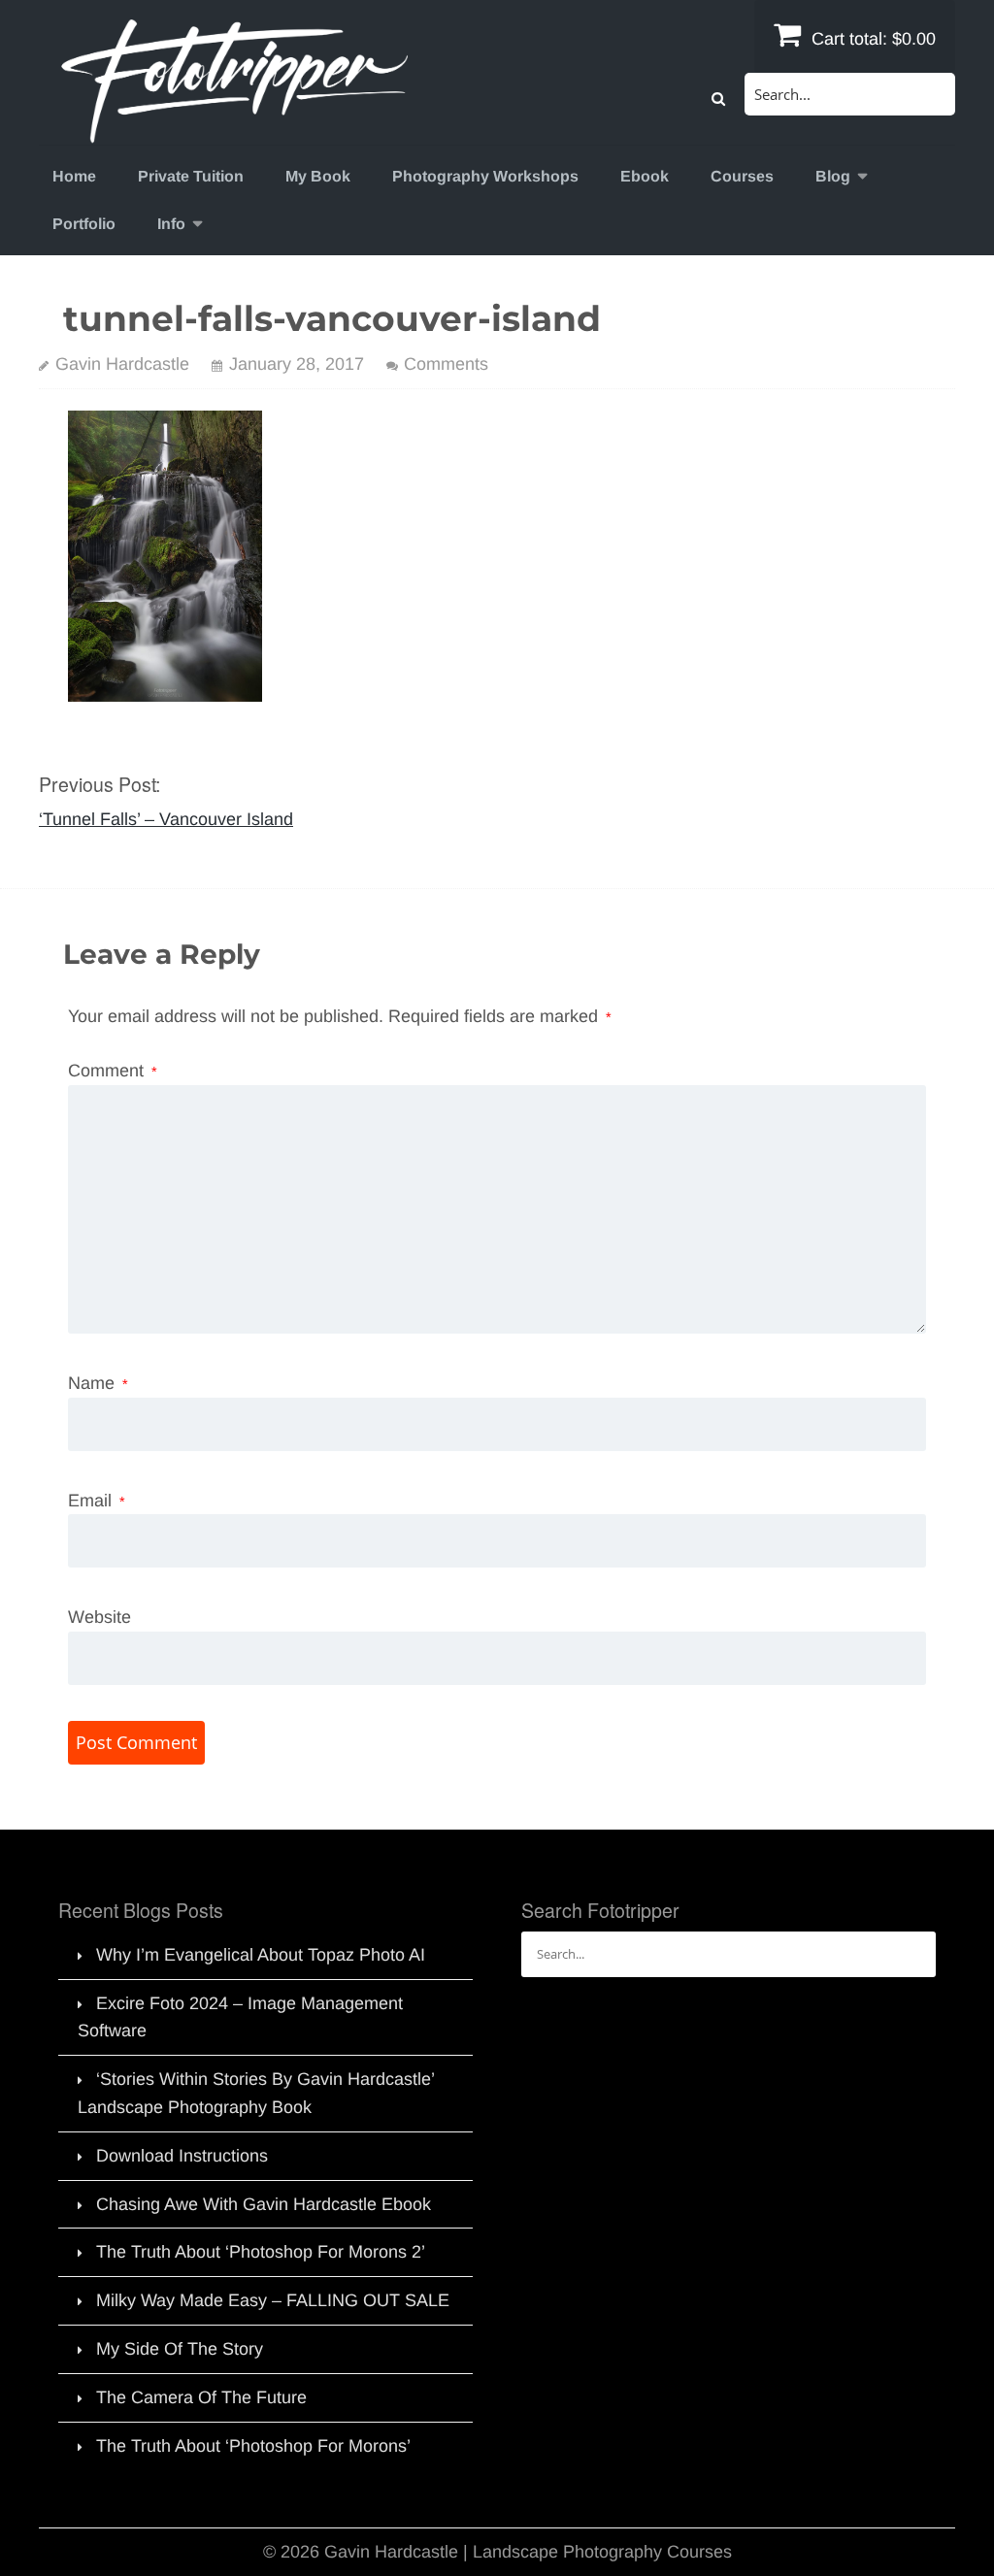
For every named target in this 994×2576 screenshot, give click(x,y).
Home (74, 176)
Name (98, 1383)
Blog (833, 176)
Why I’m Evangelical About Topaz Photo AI (261, 1955)
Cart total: (871, 39)
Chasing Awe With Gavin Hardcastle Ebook (264, 2204)
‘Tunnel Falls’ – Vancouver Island (166, 819)
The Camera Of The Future (201, 2397)
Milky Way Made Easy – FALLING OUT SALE (273, 2300)
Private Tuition (191, 176)
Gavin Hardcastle (122, 364)
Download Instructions (182, 2156)
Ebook (645, 176)
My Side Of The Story (180, 2349)
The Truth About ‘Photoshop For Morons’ (253, 2446)
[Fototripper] (233, 130)
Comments (446, 364)
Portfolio (84, 224)
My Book (318, 176)
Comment (113, 1071)
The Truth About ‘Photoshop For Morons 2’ (261, 2252)
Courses (742, 176)
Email (97, 1501)
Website (99, 1617)
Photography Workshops (485, 176)
